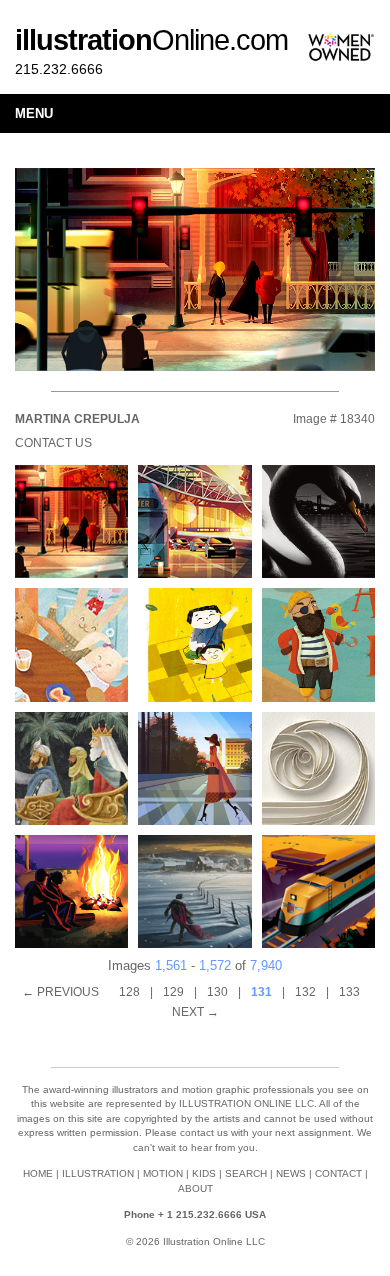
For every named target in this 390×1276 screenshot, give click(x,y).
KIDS (204, 1173)
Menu (34, 113)
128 (129, 992)
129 (173, 992)
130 (217, 992)
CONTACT (338, 1173)
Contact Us (53, 443)
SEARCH (246, 1173)
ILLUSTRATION (98, 1173)
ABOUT (195, 1188)
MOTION (163, 1173)
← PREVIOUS (60, 992)
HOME (38, 1173)
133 (349, 992)
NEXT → (195, 1012)
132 (305, 992)
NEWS (291, 1173)
